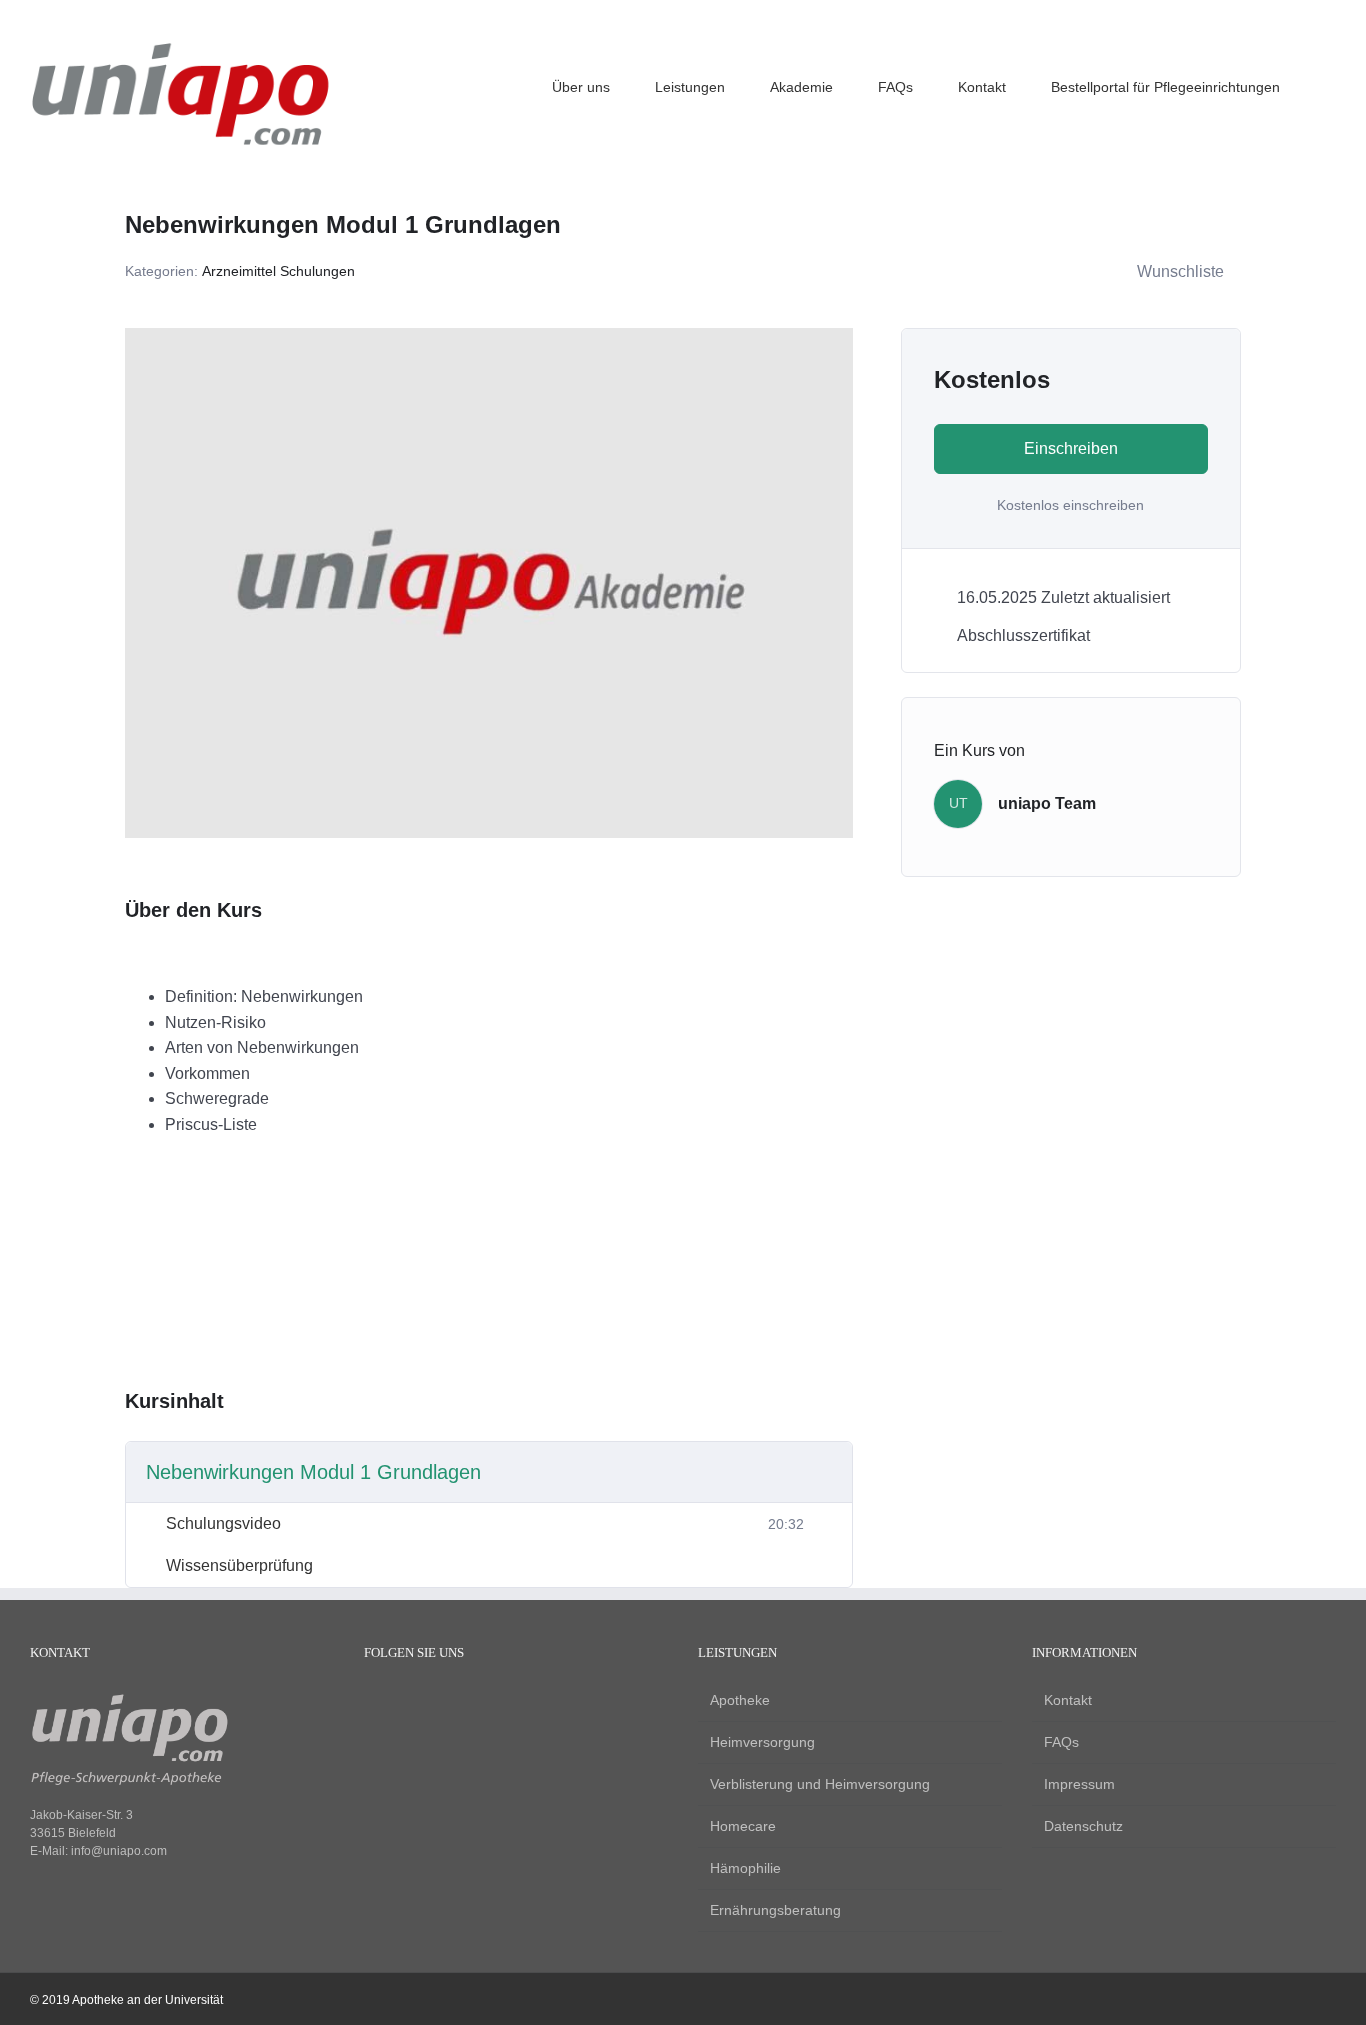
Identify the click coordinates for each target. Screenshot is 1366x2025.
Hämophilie (745, 1868)
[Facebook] (373, 1702)
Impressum (1079, 1784)
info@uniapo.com (119, 1851)
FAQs (1061, 1742)
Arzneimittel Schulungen (278, 271)
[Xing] (441, 1702)
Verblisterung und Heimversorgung (820, 1784)
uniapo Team (1047, 803)
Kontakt (1068, 1700)
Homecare (743, 1826)
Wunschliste (1180, 271)
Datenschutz (1083, 1826)
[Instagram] (407, 1702)
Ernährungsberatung (775, 1910)
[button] (1330, 84)
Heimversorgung (762, 1742)
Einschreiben (1071, 448)
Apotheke (740, 1700)
